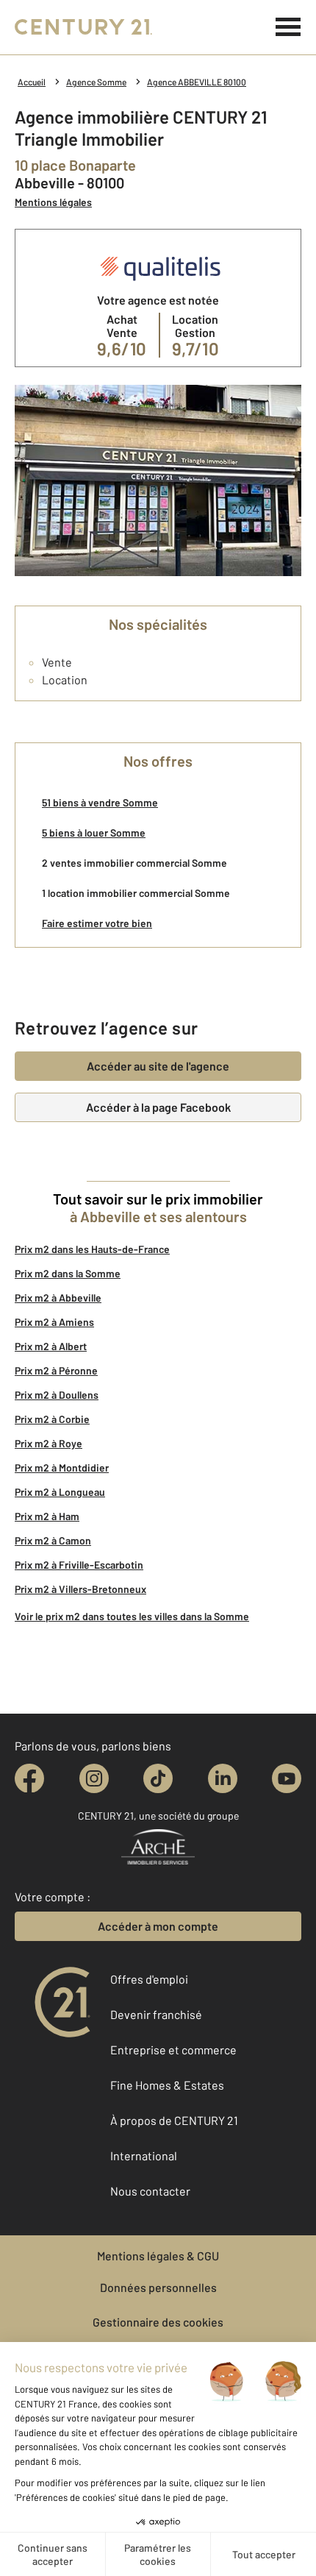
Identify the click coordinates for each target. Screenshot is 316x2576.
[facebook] (29, 1778)
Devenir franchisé (156, 2014)
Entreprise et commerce (173, 2050)
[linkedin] (223, 1778)
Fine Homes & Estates (167, 2085)
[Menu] (288, 27)
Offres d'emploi (149, 1979)
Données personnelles (158, 2287)
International (144, 2155)
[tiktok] (158, 1778)
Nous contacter (150, 2191)
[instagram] (94, 1778)
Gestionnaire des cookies (158, 2322)
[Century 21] (83, 27)
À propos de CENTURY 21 (174, 2120)
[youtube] (287, 1778)
